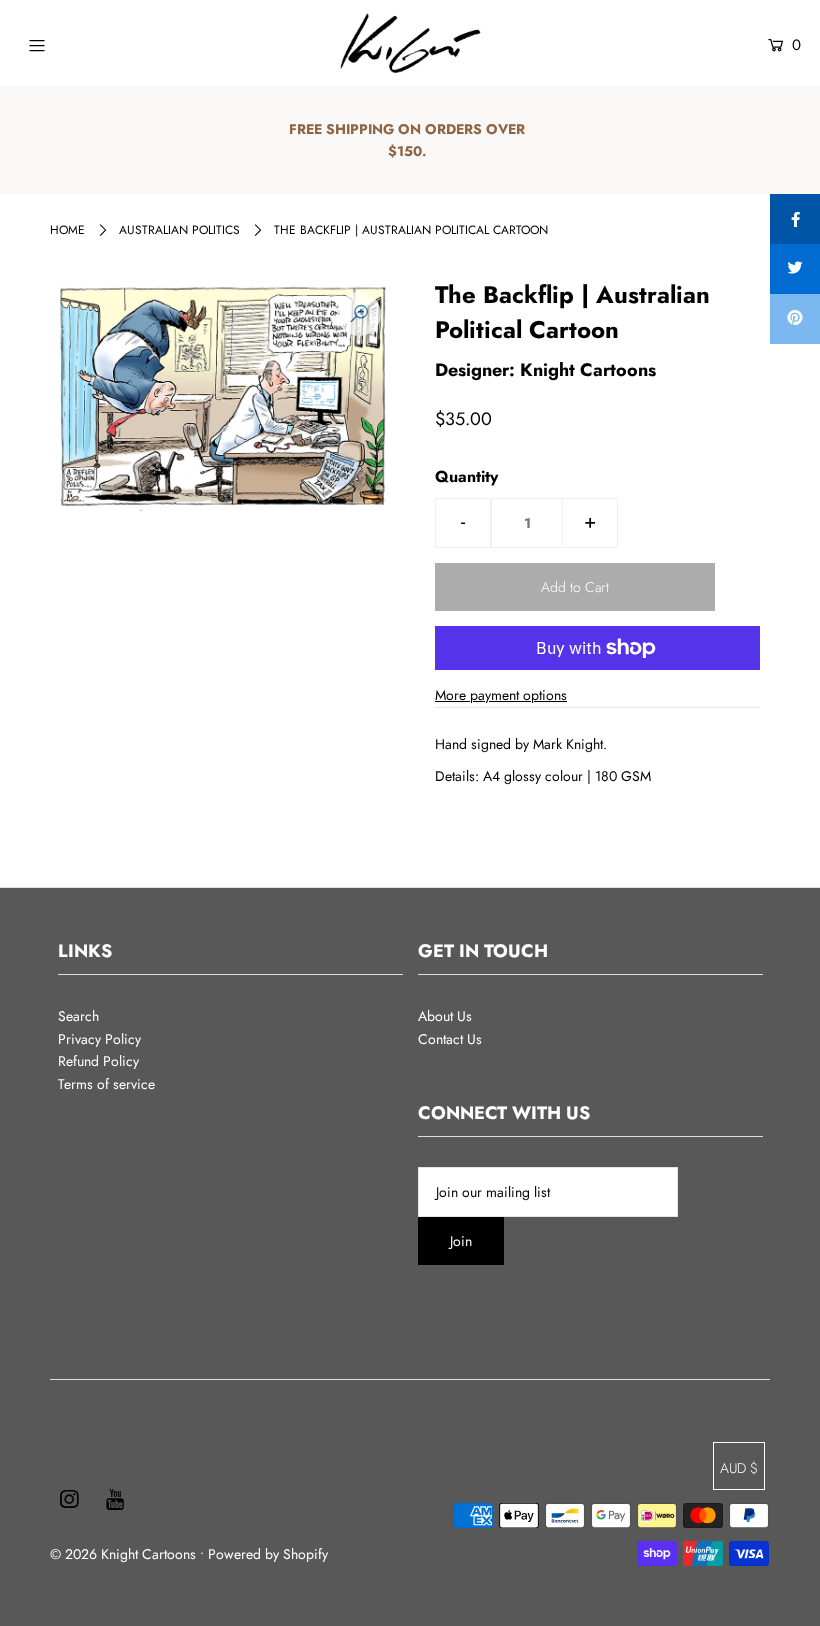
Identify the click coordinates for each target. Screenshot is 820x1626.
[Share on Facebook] (795, 219)
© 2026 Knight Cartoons (123, 1554)
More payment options (501, 695)
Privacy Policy (99, 1039)
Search (78, 1016)
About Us (445, 1016)
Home (67, 230)
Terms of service (106, 1084)
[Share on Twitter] (795, 269)
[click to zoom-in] (359, 314)
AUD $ (739, 1468)
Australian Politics (179, 230)
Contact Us (450, 1039)
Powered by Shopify (268, 1554)
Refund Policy (98, 1061)
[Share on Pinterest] (795, 319)
